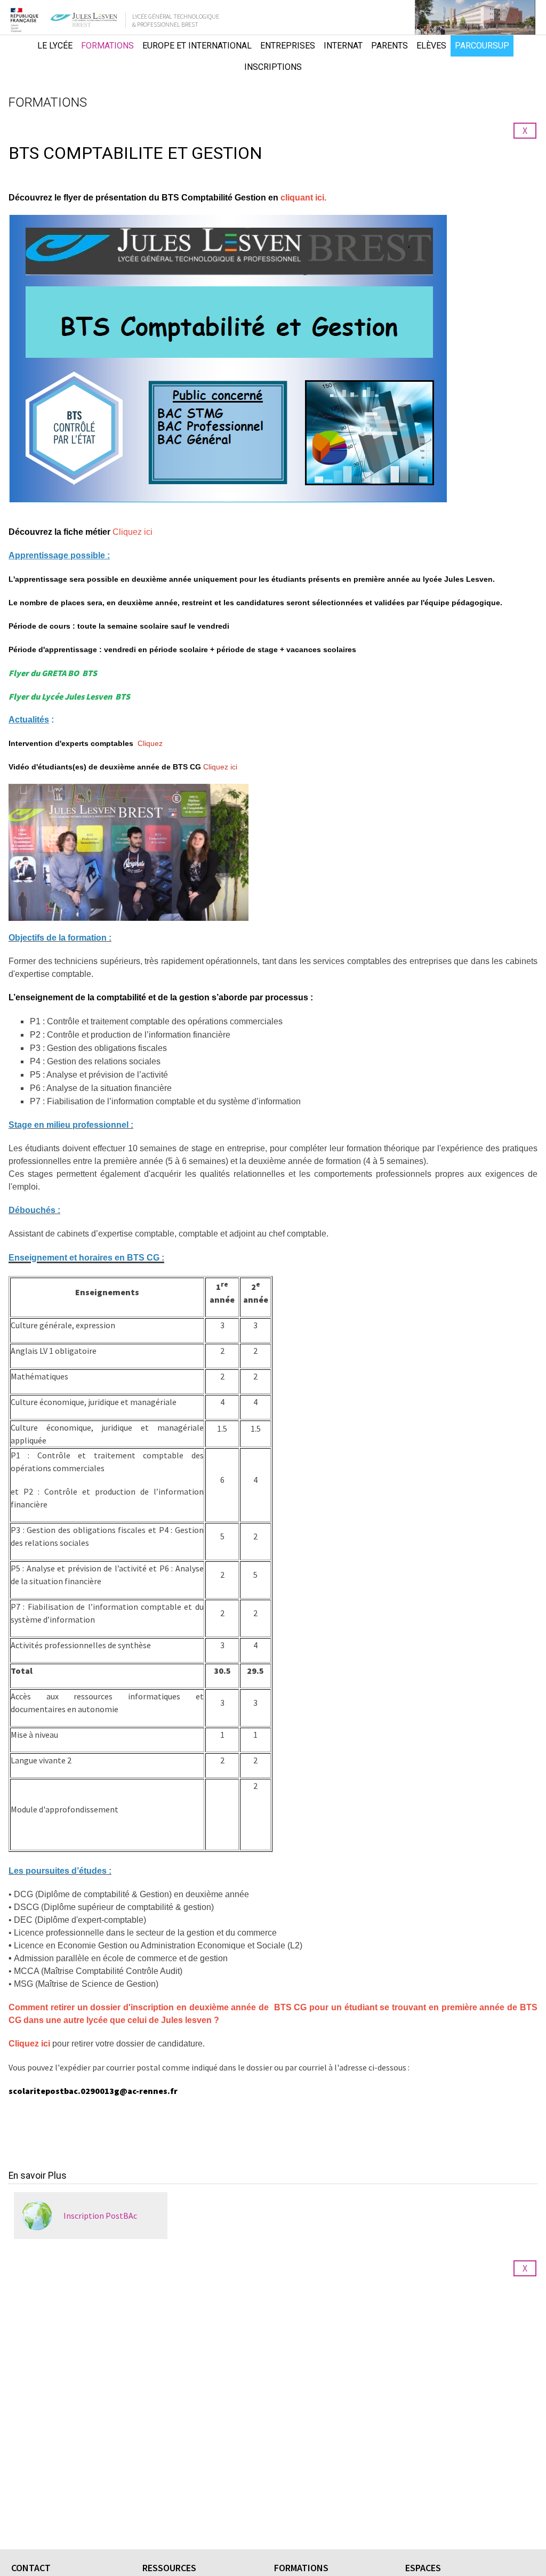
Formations (107, 46)
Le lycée (55, 46)
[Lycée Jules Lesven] (18, 57)
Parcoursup (482, 46)
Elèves (431, 46)
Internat (343, 46)
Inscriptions (273, 67)
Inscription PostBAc (100, 2216)
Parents (390, 46)
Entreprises (288, 46)
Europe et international (197, 46)
